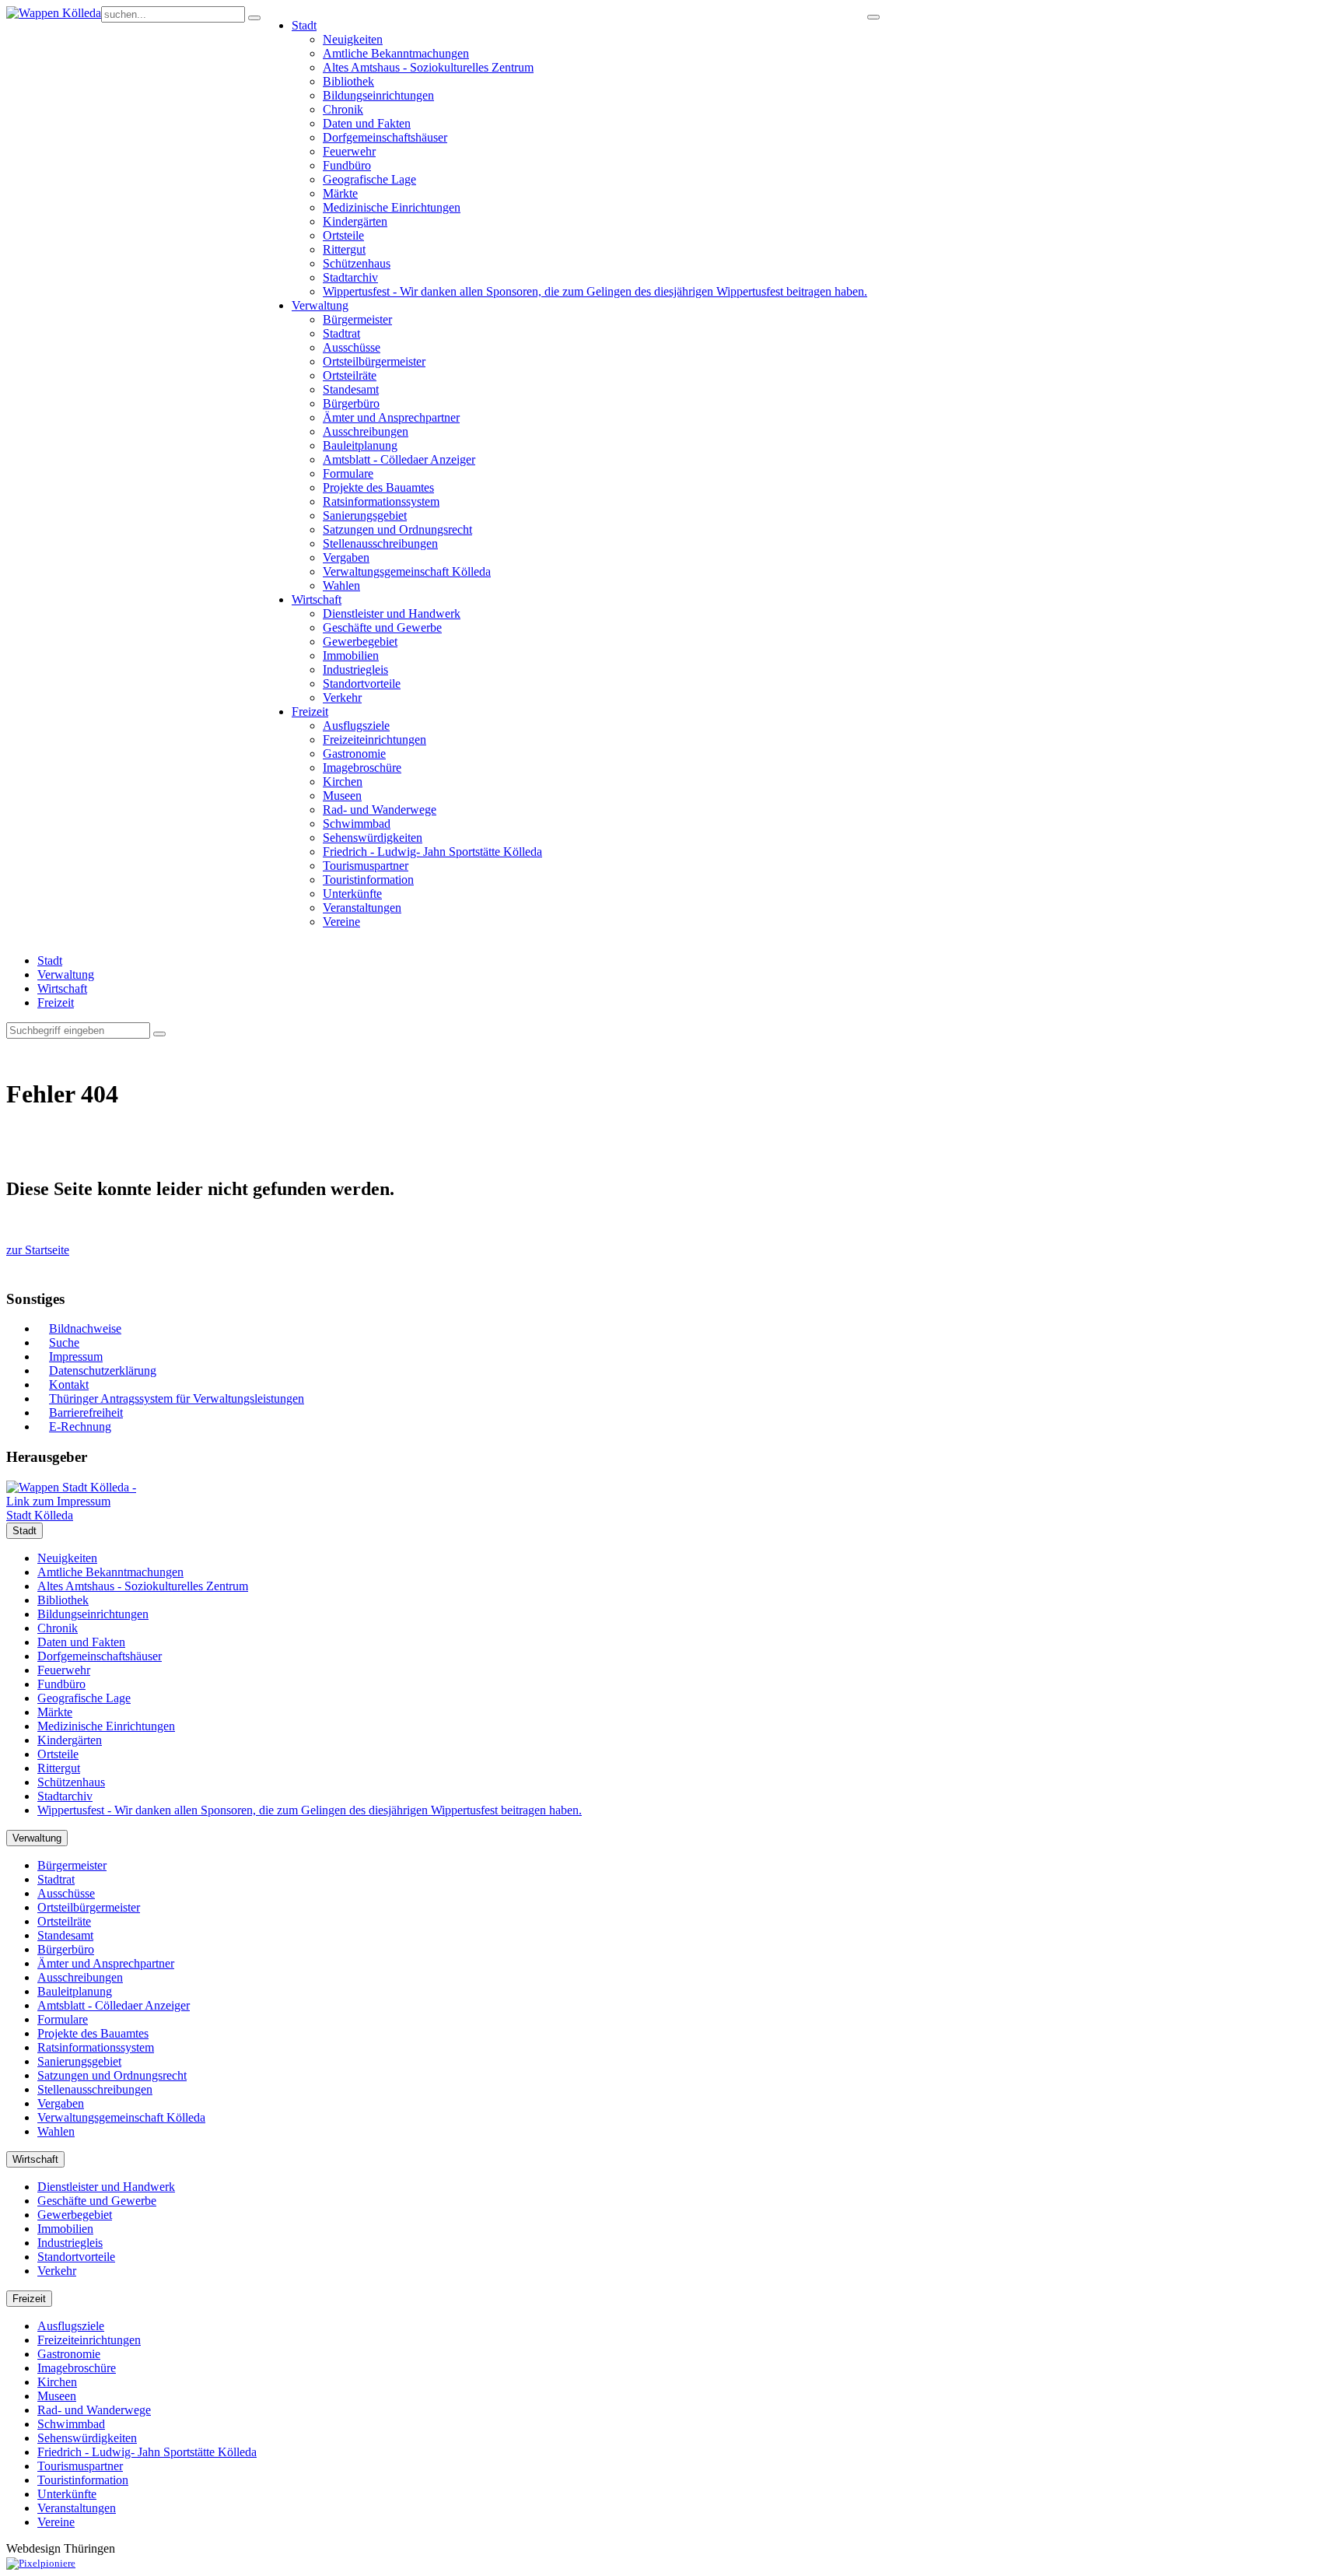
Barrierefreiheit (86, 1412)
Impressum (76, 1356)
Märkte (340, 193)
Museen (342, 796)
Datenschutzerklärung (103, 1370)
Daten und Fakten (367, 123)
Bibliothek (348, 81)
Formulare (348, 473)
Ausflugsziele (356, 725)
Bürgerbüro (351, 403)
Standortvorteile (362, 683)
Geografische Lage (369, 179)
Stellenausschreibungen (380, 543)
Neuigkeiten (353, 39)
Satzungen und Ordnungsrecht (397, 529)
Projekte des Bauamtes (378, 487)
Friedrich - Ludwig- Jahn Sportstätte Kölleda (432, 852)
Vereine (341, 922)
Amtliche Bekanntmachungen (396, 53)
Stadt (304, 25)
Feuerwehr (349, 151)
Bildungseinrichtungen (378, 95)
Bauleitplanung (360, 445)
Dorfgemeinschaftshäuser (385, 137)
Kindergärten (355, 221)
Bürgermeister (357, 319)
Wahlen (341, 585)
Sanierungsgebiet (365, 515)
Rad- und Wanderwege (380, 810)
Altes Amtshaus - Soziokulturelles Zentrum (428, 67)
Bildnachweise (85, 1328)
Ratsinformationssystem (381, 501)
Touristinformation (368, 880)
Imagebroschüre (362, 768)
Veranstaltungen (362, 908)
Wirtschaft (317, 599)
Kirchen (343, 782)
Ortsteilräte (350, 375)
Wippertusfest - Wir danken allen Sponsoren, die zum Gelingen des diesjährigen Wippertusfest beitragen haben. (595, 291)
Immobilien (351, 655)
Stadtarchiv (350, 277)
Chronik (343, 109)
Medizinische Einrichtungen (392, 207)
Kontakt (69, 1384)
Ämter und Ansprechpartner (391, 417)
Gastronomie (354, 754)
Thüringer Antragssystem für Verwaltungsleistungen (177, 1398)
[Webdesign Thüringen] (41, 2563)
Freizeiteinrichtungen (374, 740)
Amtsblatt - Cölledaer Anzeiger (399, 459)
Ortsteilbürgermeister (374, 361)
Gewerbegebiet (360, 641)
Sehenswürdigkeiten (373, 838)
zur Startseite (38, 1250)
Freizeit (310, 711)
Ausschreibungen (366, 431)
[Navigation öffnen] (873, 17)
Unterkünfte (352, 894)
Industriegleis (355, 669)
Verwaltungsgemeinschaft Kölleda (407, 571)
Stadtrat (341, 333)
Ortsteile (343, 235)
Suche (64, 1342)
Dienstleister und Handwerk (392, 613)
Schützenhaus (357, 263)
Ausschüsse (352, 347)
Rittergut (344, 249)
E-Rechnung (80, 1426)
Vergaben (346, 557)
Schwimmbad (357, 824)
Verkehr (342, 697)
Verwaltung (320, 305)
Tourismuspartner (366, 866)
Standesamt (351, 389)
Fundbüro (347, 165)
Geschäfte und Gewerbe (382, 627)
